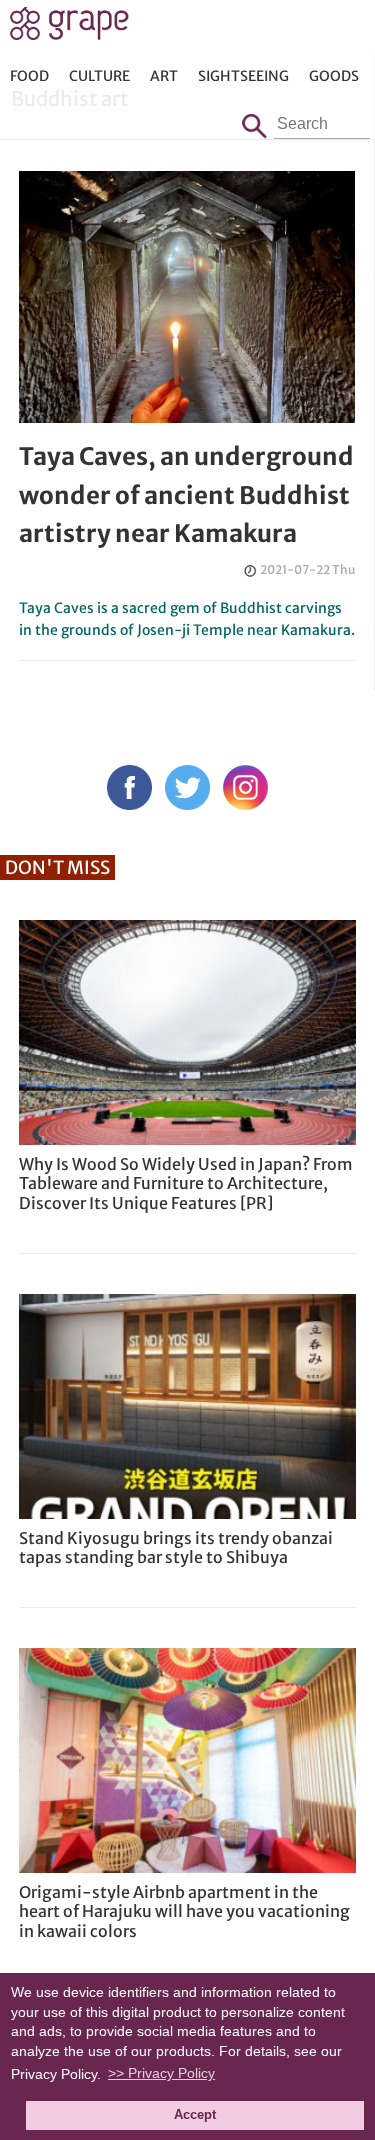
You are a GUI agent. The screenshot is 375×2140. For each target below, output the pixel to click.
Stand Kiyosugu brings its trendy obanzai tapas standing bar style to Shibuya (176, 1547)
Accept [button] (195, 2115)
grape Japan (69, 29)
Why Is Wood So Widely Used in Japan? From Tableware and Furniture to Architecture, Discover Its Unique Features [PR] (186, 1183)
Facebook (129, 787)
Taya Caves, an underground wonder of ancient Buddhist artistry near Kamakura (186, 495)
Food (29, 76)
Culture (99, 76)
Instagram (245, 787)
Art (164, 76)
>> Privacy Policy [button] (161, 2073)
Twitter (187, 787)
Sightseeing (243, 76)
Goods (334, 76)
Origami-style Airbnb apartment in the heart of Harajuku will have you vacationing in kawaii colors (184, 1911)
